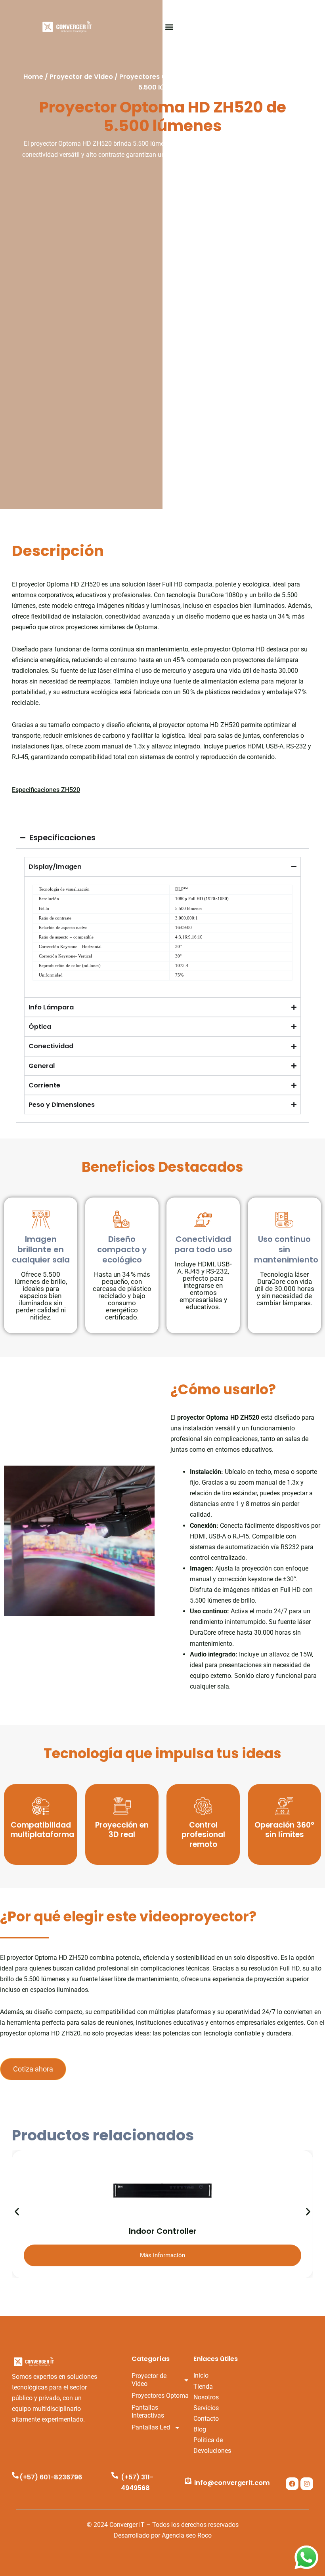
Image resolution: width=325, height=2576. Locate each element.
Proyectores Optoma (155, 77)
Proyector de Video (81, 77)
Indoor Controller (163, 2231)
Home (33, 77)
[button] (169, 27)
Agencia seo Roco (187, 2535)
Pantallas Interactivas (148, 2411)
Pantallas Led (151, 2427)
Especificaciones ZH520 (46, 790)
